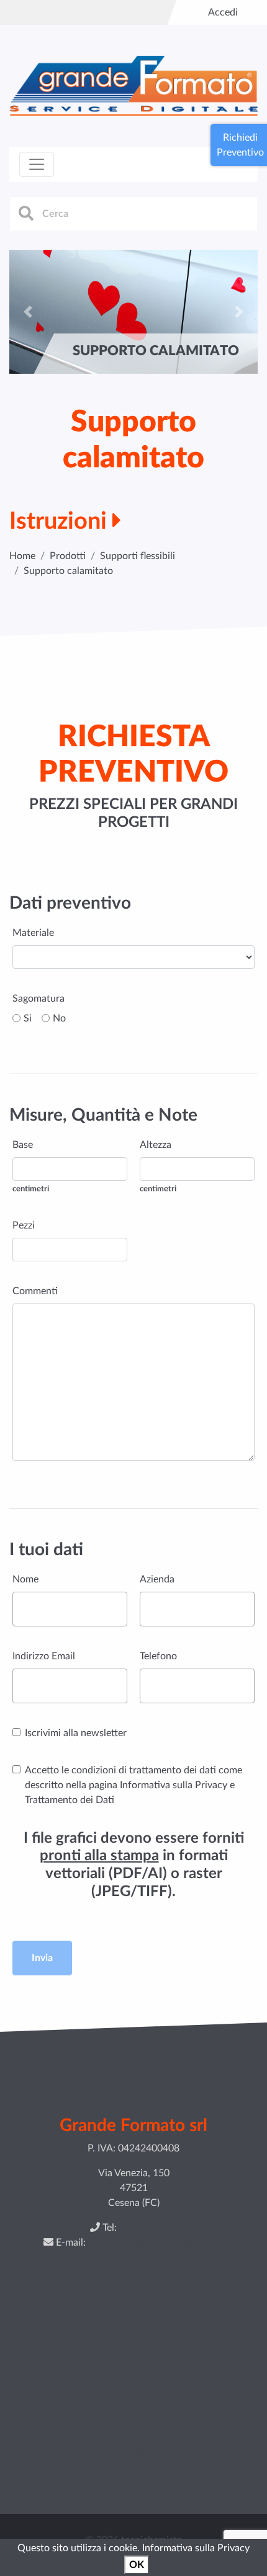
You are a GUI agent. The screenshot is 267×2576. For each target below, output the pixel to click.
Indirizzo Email (44, 1656)
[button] (28, 312)
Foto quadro (133, 2451)
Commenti (35, 1291)
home (134, 2280)
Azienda (157, 1579)
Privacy (133, 2324)
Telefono (158, 1656)
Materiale (33, 933)
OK (137, 2565)
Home (22, 556)
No (59, 1018)
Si (28, 1018)
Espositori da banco (133, 2406)
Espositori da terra (134, 2421)
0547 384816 (148, 2228)
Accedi (223, 12)
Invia (42, 1958)
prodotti (134, 2295)
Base (23, 1145)
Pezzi (24, 1225)
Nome (25, 1579)
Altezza (156, 1145)
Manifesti (134, 2466)
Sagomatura (38, 999)
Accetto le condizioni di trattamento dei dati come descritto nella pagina (133, 1785)
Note (134, 2339)
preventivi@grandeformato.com (155, 2243)
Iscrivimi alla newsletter (76, 1733)
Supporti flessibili (138, 556)
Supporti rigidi (133, 2376)
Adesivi (134, 2391)
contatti (134, 2309)
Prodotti (68, 556)
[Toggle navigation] (37, 164)
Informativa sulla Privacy (196, 2548)
